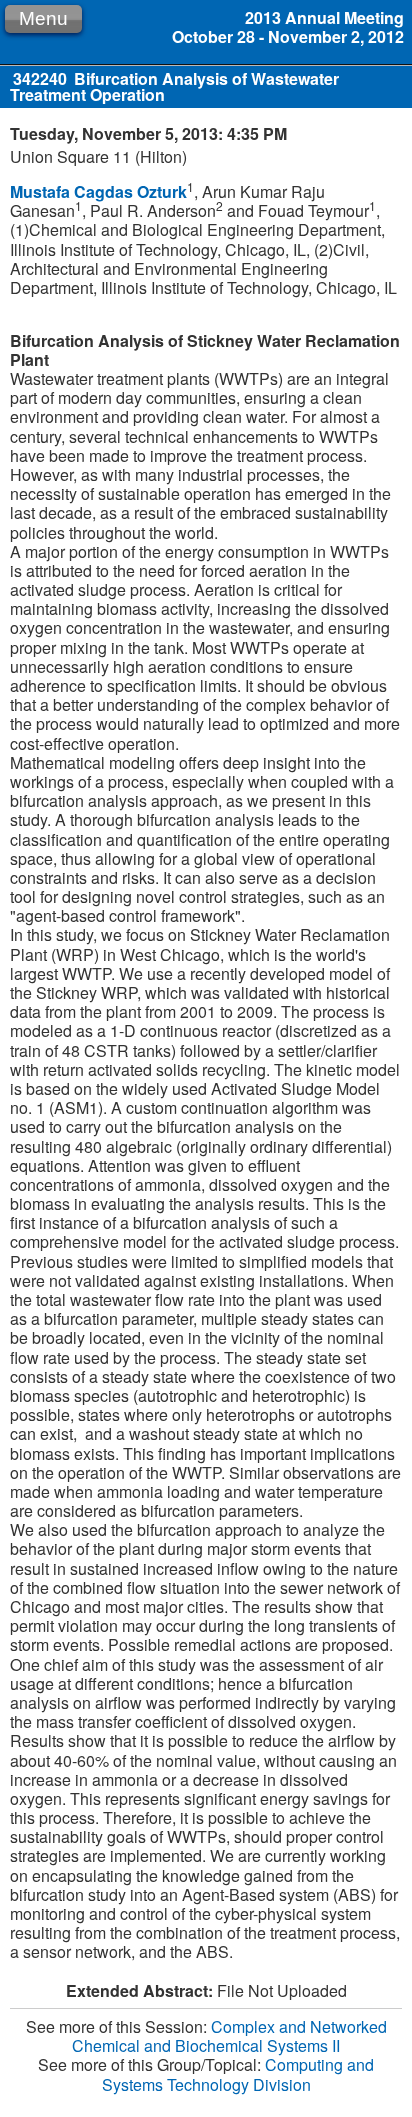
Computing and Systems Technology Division (238, 2074)
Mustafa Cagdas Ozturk (98, 191)
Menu (43, 18)
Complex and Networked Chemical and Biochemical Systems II (229, 2036)
